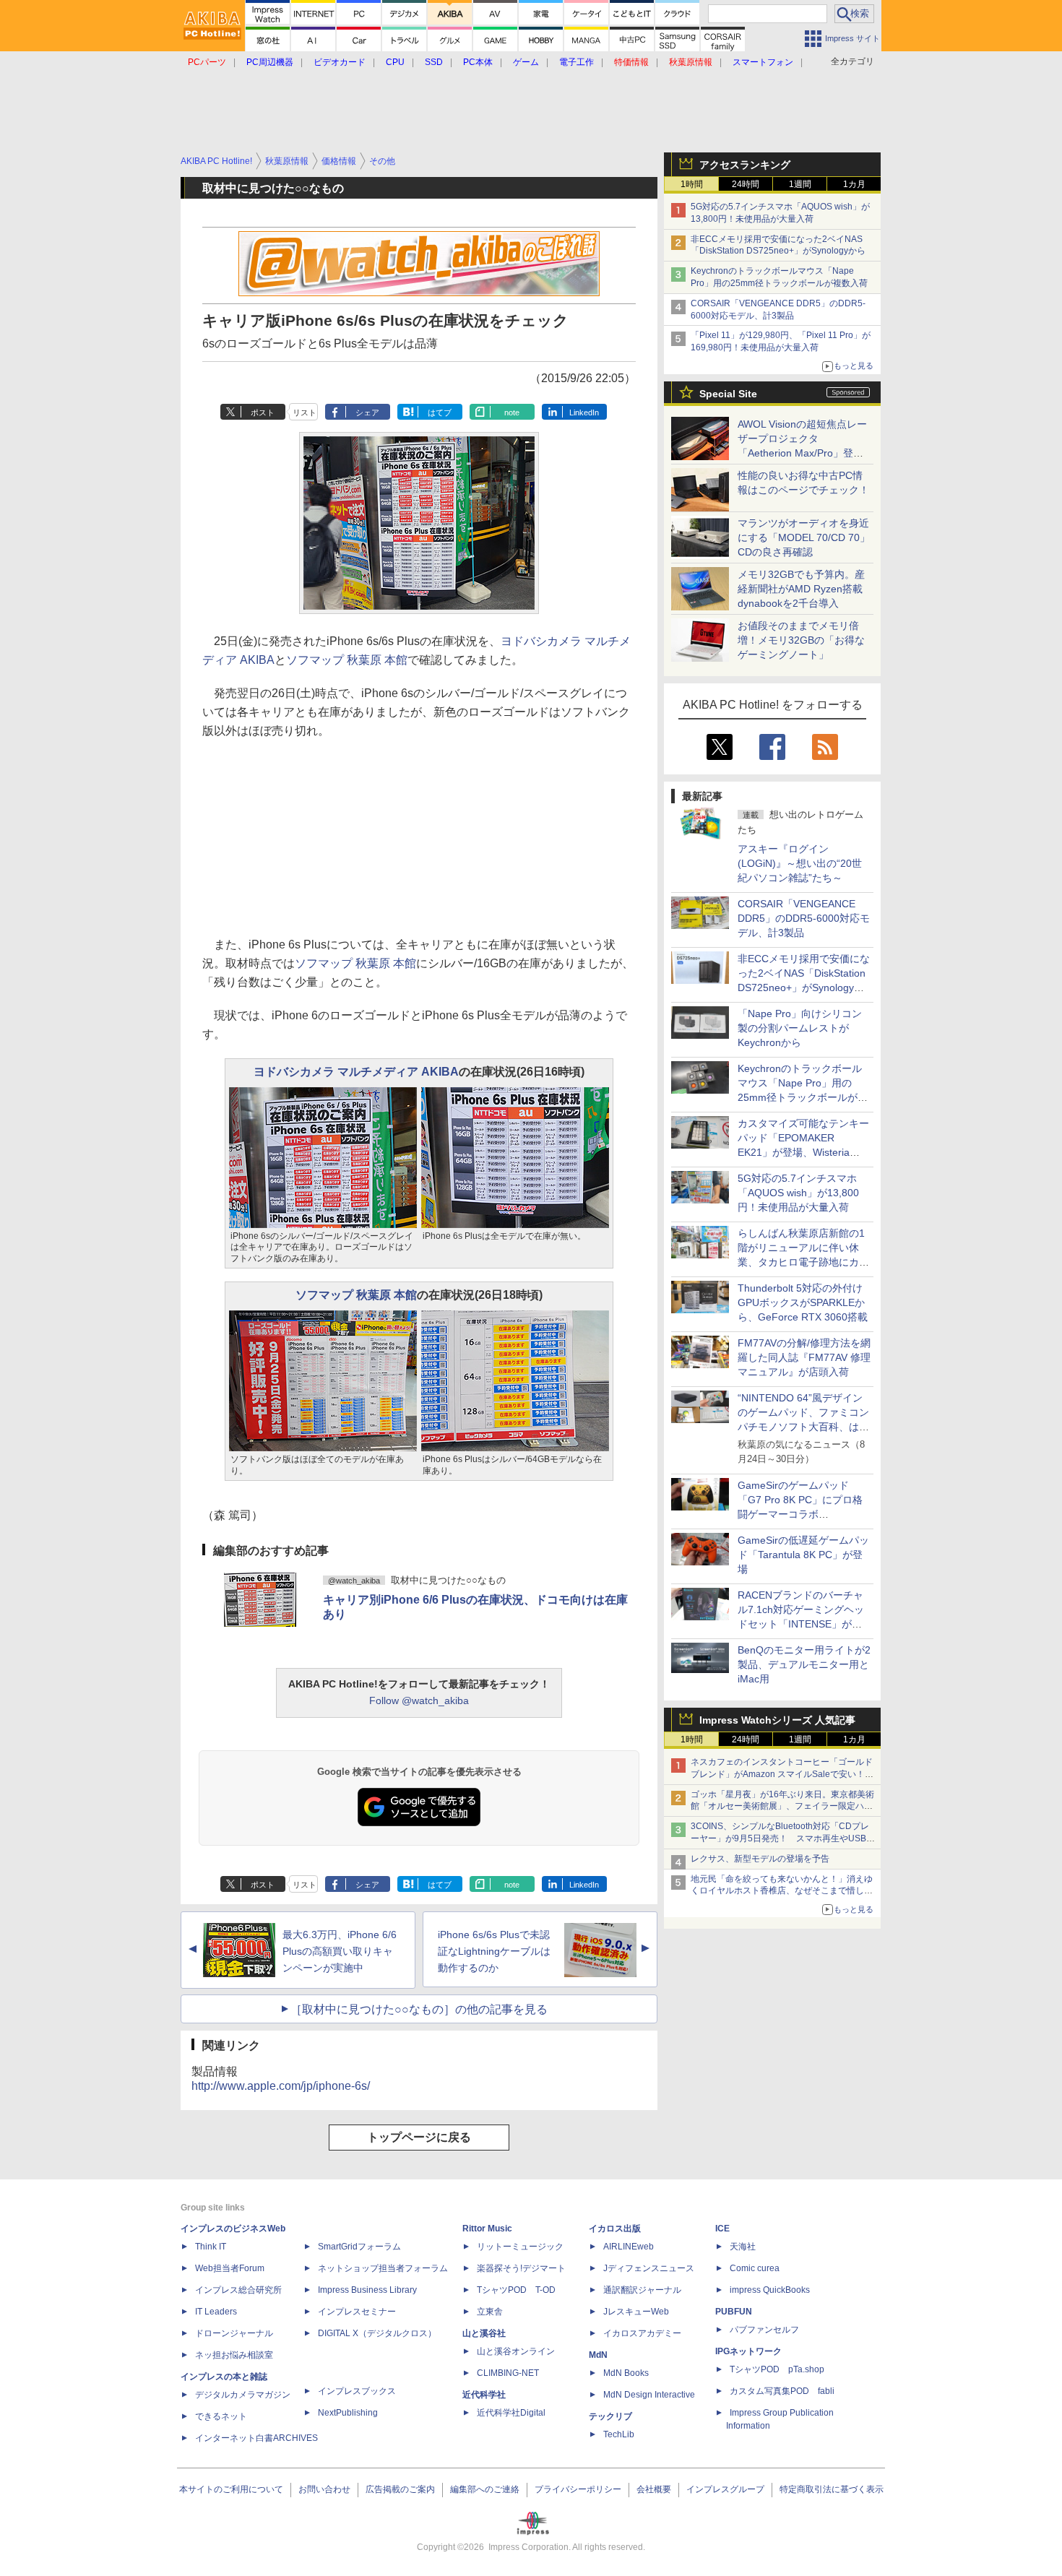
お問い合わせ (324, 2489)
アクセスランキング (745, 165)
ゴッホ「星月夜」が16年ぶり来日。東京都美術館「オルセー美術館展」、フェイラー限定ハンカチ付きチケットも (782, 1807)
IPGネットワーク (748, 2351)
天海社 (743, 2247)
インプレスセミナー (357, 2312)
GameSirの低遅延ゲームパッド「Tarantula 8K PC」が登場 (803, 1555)
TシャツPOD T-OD (516, 2290)
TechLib (619, 2434)
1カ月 (854, 184)
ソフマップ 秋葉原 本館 (347, 660)
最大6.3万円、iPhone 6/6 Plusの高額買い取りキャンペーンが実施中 (340, 1951)
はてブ (440, 412)
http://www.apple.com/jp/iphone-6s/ (281, 2086)
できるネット (221, 2416)
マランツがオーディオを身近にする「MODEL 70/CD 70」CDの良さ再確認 (804, 537)
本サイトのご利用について (231, 2489)
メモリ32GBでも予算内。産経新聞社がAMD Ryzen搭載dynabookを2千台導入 (801, 589)
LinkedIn (584, 412)
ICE (722, 2229)
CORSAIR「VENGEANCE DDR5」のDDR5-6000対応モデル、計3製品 (804, 918)
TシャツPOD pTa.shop (777, 2369)
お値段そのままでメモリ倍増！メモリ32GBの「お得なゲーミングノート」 (801, 640)
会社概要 (654, 2489)
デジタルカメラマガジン (243, 2395)
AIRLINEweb (629, 2247)
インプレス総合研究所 (238, 2290)
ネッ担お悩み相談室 (234, 2355)
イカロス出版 (615, 2229)
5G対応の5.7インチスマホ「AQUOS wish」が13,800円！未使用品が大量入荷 (798, 1193)
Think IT (211, 2247)
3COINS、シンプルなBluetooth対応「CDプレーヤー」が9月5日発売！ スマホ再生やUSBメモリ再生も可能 (783, 1838)
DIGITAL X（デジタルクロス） (377, 2333)
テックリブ (610, 2416)
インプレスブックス (357, 2391)
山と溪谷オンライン (516, 2351)
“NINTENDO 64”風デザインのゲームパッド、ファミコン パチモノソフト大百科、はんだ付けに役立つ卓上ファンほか (803, 1427)
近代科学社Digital (511, 2413)
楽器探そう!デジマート (521, 2268)
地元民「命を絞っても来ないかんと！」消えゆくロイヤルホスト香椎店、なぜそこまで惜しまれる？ (782, 1891)
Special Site (728, 394)
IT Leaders (216, 2312)
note (512, 412)
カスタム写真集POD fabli (782, 2391)
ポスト (263, 412)
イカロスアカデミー (642, 2333)
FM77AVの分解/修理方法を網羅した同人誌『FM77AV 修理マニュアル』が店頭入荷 (804, 1357)
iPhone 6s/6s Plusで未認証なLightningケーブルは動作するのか (494, 1951)
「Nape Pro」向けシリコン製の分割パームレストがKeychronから (800, 1028)
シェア (367, 412)
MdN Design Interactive (649, 2395)
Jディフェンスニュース (649, 2268)
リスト (305, 412)
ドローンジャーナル (234, 2333)
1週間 (800, 184)
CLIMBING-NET (508, 2373)
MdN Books (626, 2373)
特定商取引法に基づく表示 (832, 2489)
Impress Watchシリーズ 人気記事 (777, 1720)
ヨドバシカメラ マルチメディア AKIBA (356, 1072)
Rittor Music (487, 2229)
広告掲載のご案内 (400, 2489)
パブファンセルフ (764, 2330)
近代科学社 (484, 2395)
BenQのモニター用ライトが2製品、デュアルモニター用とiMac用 (804, 1664)
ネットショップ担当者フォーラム (383, 2268)
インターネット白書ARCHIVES (256, 2438)
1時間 (692, 184)
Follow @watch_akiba (419, 1700)
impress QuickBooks (770, 2290)
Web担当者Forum (230, 2268)
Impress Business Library (367, 2290)
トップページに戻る (419, 2137)
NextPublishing (348, 2413)
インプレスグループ (725, 2489)
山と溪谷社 (484, 2333)
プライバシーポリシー (578, 2489)
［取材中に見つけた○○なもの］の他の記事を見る (419, 2009)
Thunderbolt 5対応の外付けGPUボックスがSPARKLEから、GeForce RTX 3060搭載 (803, 1302)
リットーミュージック (520, 2247)
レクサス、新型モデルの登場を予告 (760, 1859)
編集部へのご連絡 (485, 2489)
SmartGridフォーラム (359, 2247)
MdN (598, 2355)
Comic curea (755, 2268)
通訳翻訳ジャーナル (642, 2290)
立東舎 (490, 2312)
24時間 (746, 184)
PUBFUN (734, 2312)
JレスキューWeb (636, 2312)
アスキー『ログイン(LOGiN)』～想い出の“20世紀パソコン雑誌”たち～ (800, 863)
